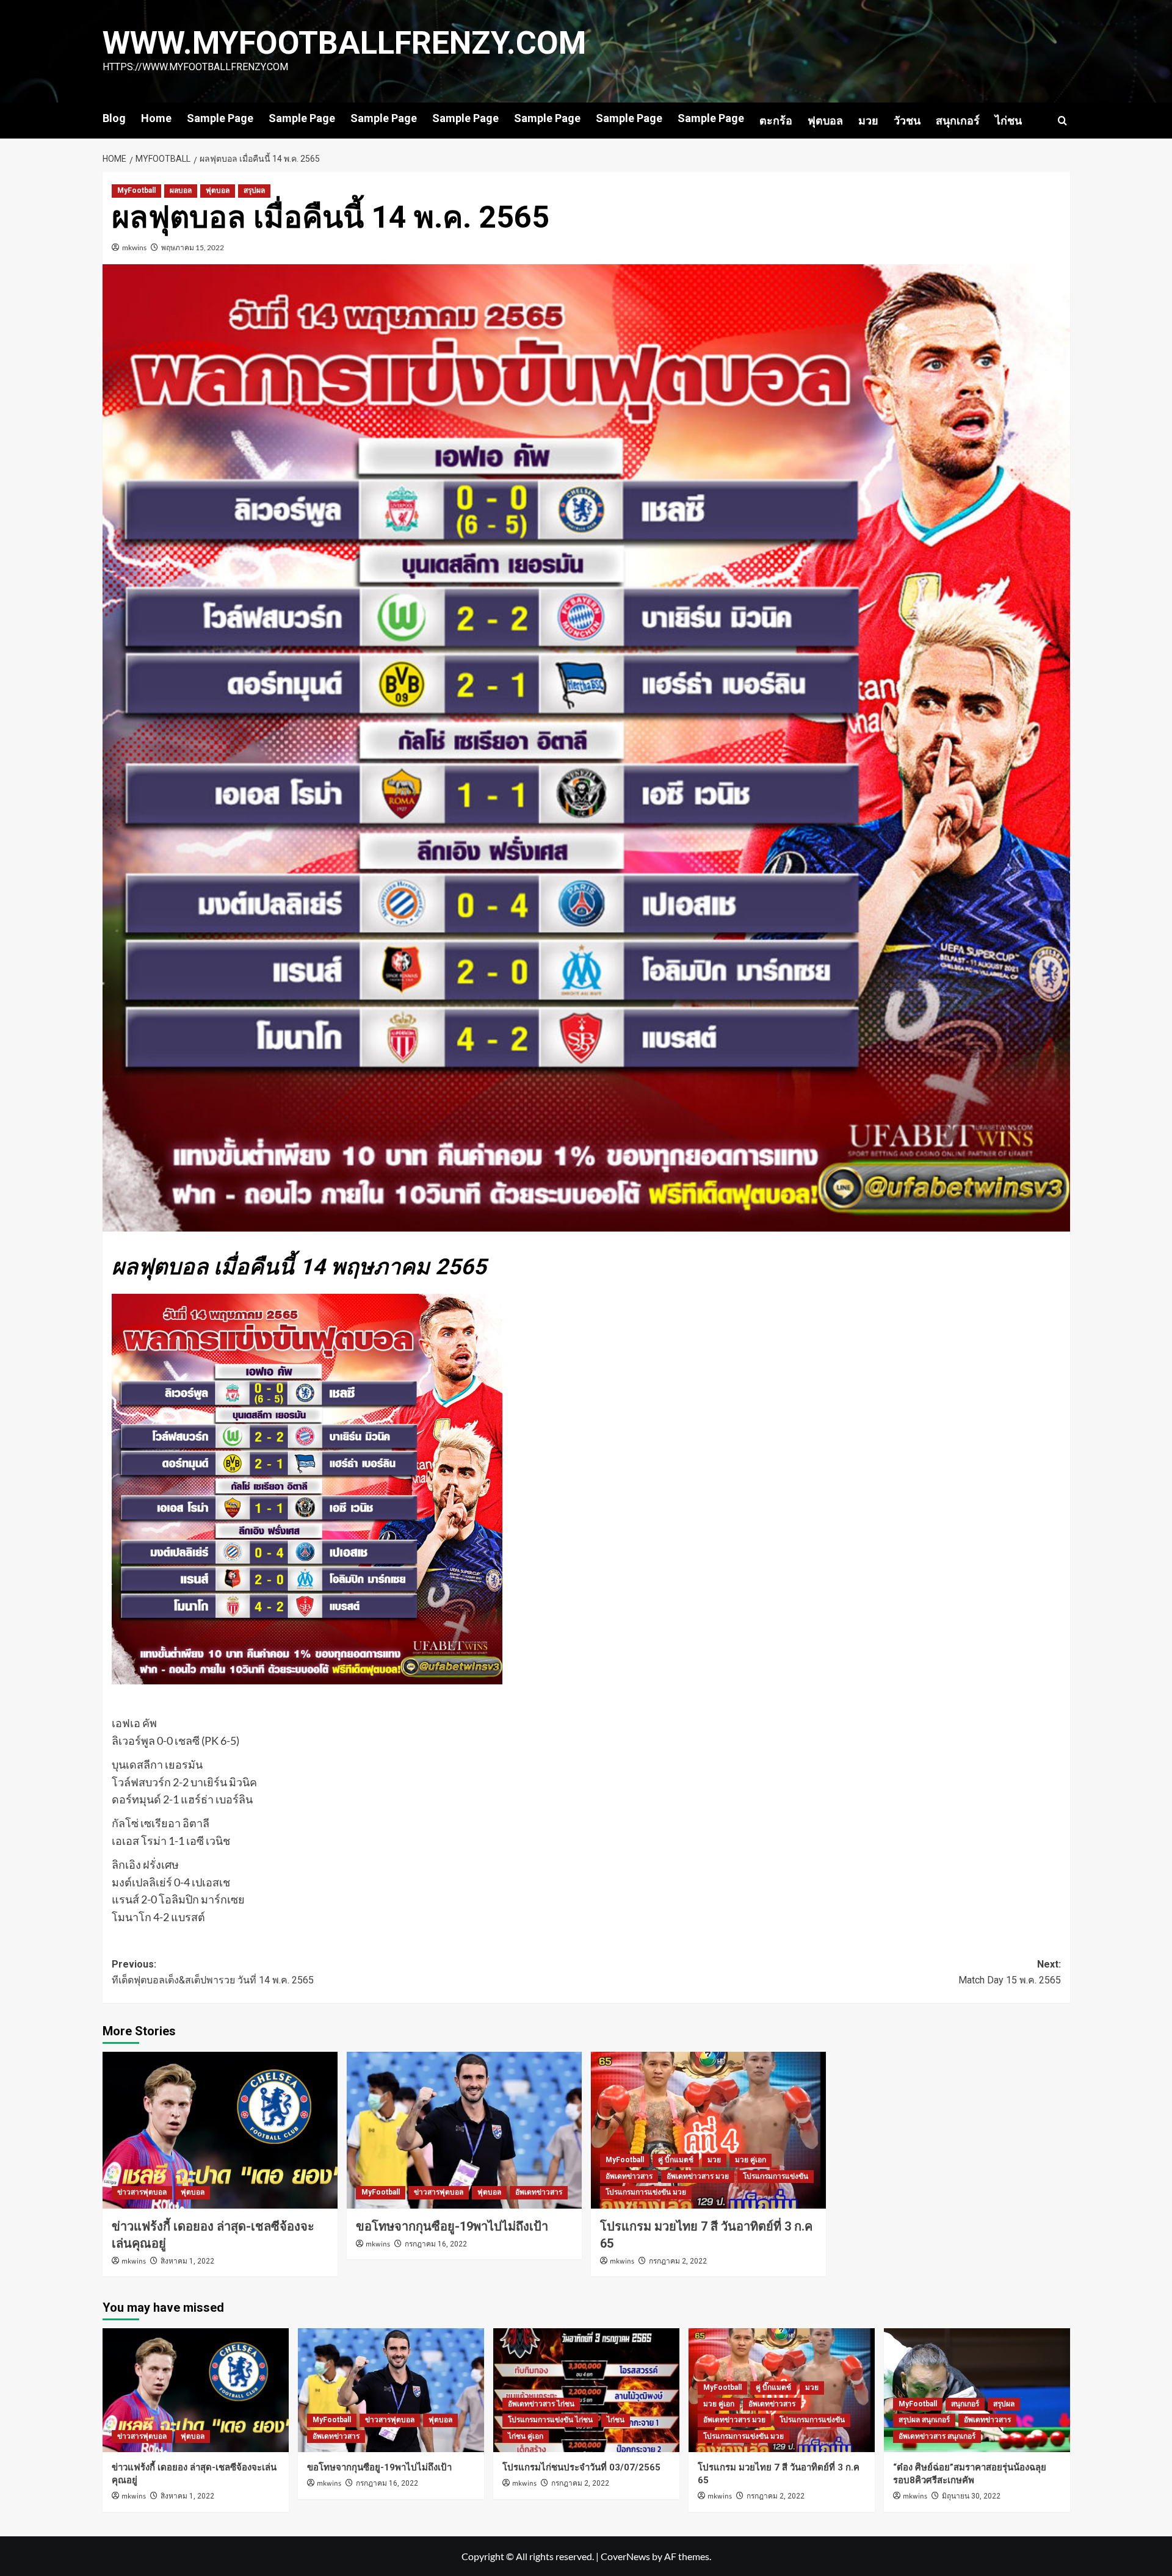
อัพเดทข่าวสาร (539, 2192)
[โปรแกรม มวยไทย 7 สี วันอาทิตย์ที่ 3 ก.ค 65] (708, 2130)
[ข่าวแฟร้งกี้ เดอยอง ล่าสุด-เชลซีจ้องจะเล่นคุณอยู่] (220, 2130)
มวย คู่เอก (751, 2160)
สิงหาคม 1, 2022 (187, 2261)
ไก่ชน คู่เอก (526, 2436)
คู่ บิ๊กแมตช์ (676, 2160)
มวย (868, 121)
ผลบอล (181, 190)
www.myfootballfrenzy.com (344, 43)
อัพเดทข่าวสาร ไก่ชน (541, 2404)
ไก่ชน (1008, 121)
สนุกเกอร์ (958, 121)
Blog (114, 118)
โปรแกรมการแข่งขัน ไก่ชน (550, 2420)
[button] (1062, 121)
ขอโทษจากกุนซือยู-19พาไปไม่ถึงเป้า (452, 2226)
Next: (1010, 1972)
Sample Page (220, 118)
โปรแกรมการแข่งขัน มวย (646, 2192)
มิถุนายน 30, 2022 (971, 2496)
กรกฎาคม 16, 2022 (436, 2244)
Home (156, 118)
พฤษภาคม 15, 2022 (193, 247)
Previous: (213, 1972)
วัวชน (907, 121)
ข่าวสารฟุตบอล (142, 2192)
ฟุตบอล (825, 121)
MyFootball (136, 190)
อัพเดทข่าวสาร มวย (698, 2176)
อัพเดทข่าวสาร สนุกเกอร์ (937, 2436)
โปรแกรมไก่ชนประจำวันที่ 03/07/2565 (581, 2467)
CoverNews (625, 2556)
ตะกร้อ (776, 121)
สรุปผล (254, 190)
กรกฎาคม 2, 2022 (678, 2261)
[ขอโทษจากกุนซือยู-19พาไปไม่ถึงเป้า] (464, 2130)
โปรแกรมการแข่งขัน (776, 2176)
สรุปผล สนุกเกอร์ (924, 2420)
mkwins (134, 247)
